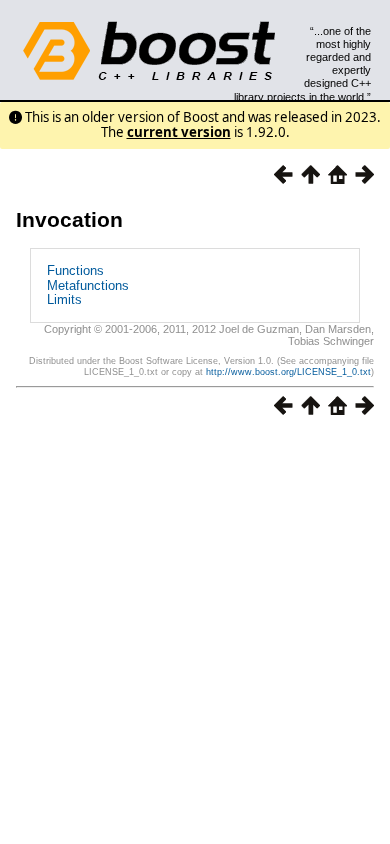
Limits (64, 299)
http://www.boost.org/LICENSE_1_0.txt (288, 372)
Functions (75, 270)
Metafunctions (88, 285)
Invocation (69, 219)
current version (179, 132)
